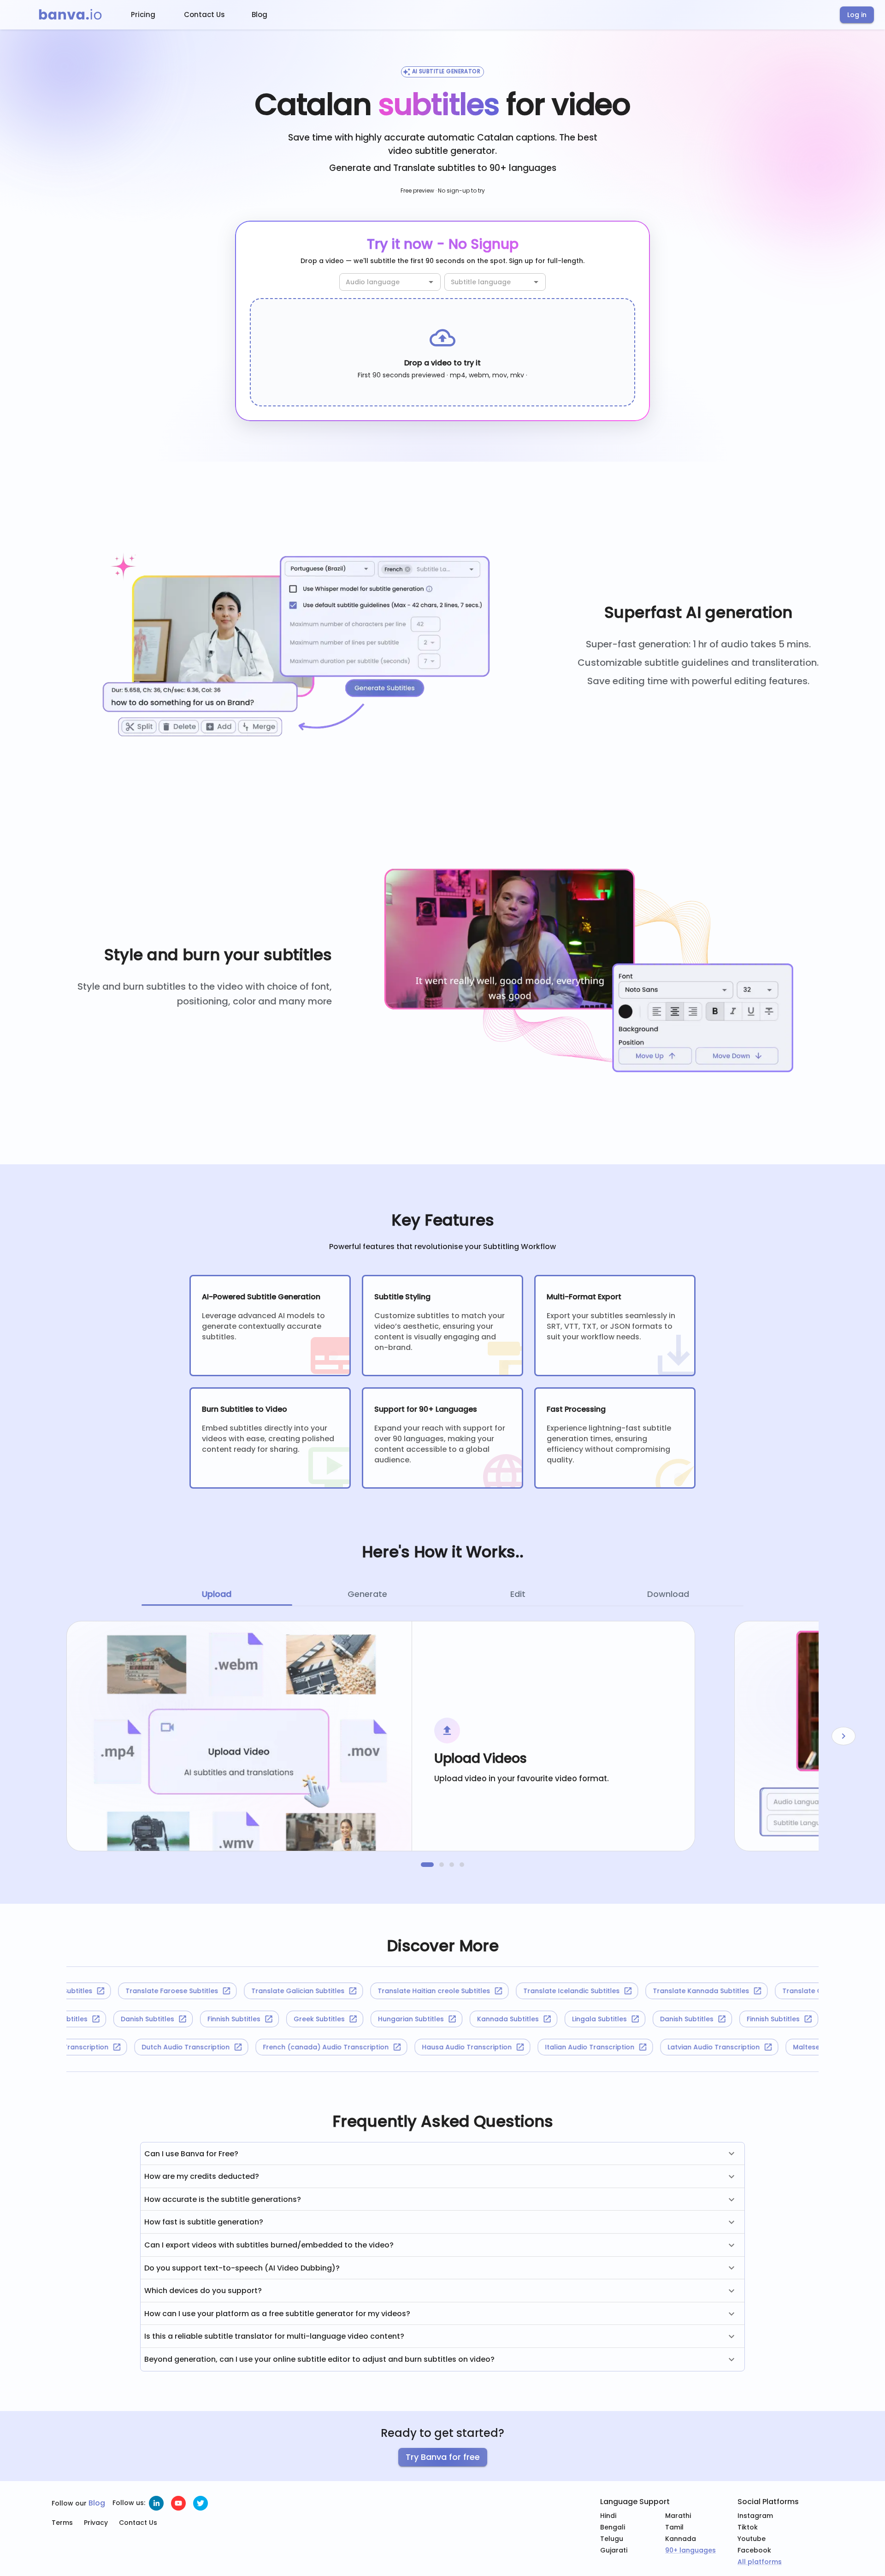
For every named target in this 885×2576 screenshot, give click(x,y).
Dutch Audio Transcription (228, 2047)
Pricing (143, 15)
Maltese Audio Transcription (103, 2047)
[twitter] (201, 2503)
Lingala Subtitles (90, 2019)
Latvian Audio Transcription (756, 2047)
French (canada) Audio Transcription (368, 2047)
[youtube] (178, 2503)
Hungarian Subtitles (440, 2019)
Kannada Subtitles (537, 2019)
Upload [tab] (217, 1594)
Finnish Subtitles (263, 2019)
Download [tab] (668, 1594)
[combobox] (382, 282)
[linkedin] (156, 2503)
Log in (857, 15)
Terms (62, 2523)
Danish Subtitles (177, 2019)
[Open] (431, 282)
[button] (442, 2154)
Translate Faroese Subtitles (130, 1991)
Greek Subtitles (349, 2019)
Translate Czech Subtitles (783, 1991)
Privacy (96, 2523)
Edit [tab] (518, 1594)
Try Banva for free (443, 2457)
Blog (260, 15)
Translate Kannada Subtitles (659, 1991)
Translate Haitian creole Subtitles (392, 1991)
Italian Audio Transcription (632, 2047)
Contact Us (204, 15)
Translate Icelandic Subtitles (529, 1991)
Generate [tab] (367, 1594)
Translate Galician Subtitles (256, 1991)
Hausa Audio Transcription (509, 2047)
